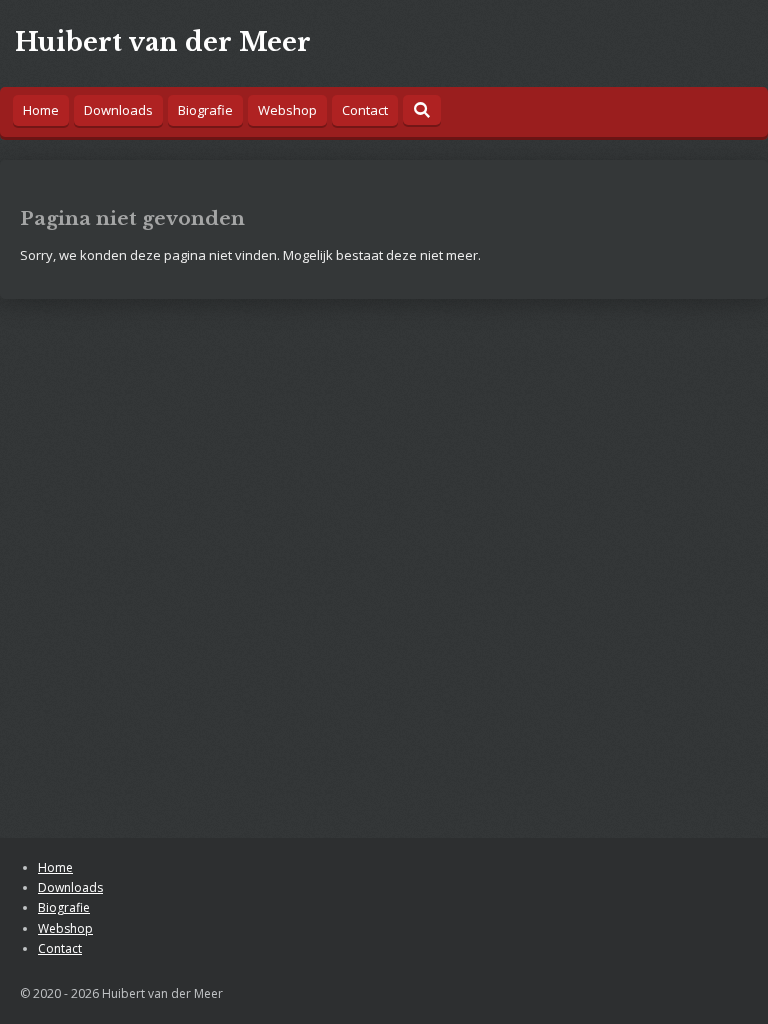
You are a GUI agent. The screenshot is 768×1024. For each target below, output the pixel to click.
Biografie (64, 907)
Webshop (65, 928)
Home (55, 867)
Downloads (70, 887)
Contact (60, 948)
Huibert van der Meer (163, 42)
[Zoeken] (422, 110)
